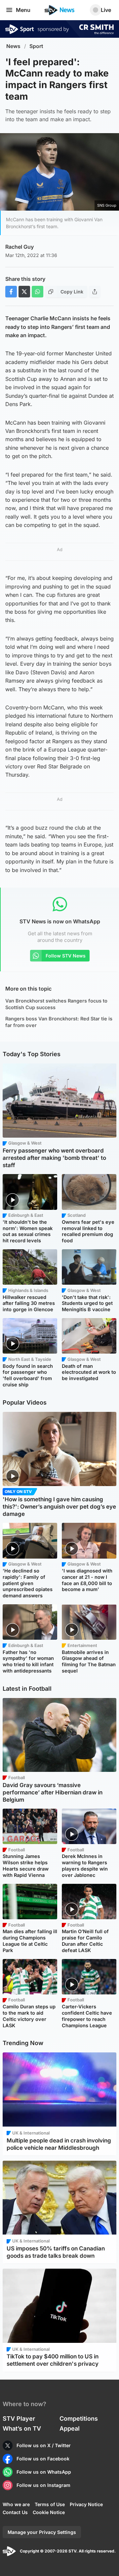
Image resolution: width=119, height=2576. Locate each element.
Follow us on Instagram (43, 2485)
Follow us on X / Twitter (44, 2445)
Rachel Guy (20, 247)
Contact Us (15, 2512)
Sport (36, 46)
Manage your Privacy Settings (42, 2532)
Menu (23, 10)
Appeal (70, 2428)
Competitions (79, 2419)
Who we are (16, 2504)
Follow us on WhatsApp (44, 2472)
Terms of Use (50, 2504)
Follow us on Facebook (43, 2459)
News (13, 46)
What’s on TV (22, 2428)
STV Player (19, 2419)
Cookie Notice (49, 2512)
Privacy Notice (86, 2504)
